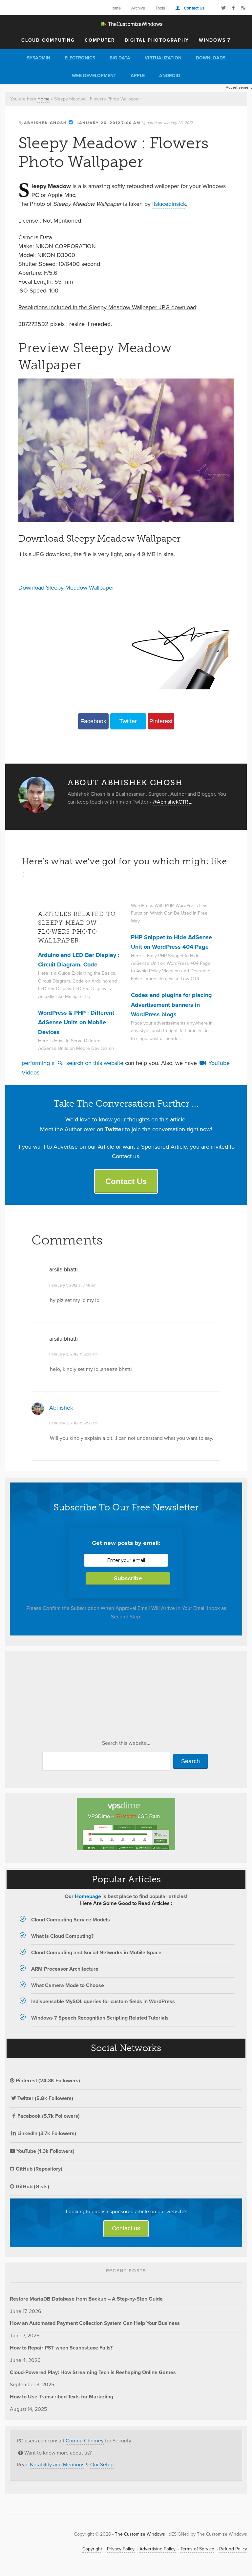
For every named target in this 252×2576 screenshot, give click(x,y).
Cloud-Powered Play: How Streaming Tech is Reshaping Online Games (93, 2372)
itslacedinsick (169, 204)
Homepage (88, 1896)
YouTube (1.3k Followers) (45, 2151)
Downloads (211, 58)
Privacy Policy (121, 2549)
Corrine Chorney (85, 2441)
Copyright (92, 2549)
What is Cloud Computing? (62, 1936)
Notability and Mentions (57, 2465)
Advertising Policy (157, 2549)
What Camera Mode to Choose (68, 1985)
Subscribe (128, 1579)
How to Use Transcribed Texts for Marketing (62, 2397)
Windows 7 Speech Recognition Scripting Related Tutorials (100, 2018)
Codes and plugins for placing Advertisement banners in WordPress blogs (171, 1005)
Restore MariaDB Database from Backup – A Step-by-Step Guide (86, 2299)
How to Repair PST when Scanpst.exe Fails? (61, 2348)
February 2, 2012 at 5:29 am (73, 1354)
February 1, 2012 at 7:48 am (73, 1285)
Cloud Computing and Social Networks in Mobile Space (96, 1952)
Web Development (94, 76)
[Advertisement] (59, 1697)
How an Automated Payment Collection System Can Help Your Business (95, 2323)
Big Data (120, 58)
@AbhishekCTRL (172, 802)
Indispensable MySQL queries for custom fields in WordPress (103, 2001)
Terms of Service (197, 2549)
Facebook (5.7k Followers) (49, 2116)
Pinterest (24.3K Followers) (47, 2080)
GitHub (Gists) (32, 2186)
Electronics (80, 58)
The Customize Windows (126, 24)
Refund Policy (233, 2549)
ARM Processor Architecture (65, 1969)
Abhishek (61, 1408)
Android (170, 76)
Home (115, 8)
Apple (138, 76)
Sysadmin (39, 58)
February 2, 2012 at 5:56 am (73, 1423)
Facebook (93, 721)
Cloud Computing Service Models (71, 1920)
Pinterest (161, 721)
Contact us (126, 2228)
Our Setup (102, 2465)
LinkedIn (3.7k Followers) (47, 2133)
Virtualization (163, 58)
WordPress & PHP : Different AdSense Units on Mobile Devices (76, 1022)
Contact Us (194, 8)
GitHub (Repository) (38, 2169)
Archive (138, 8)
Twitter (128, 721)
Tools (160, 8)
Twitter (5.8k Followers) (45, 2098)
